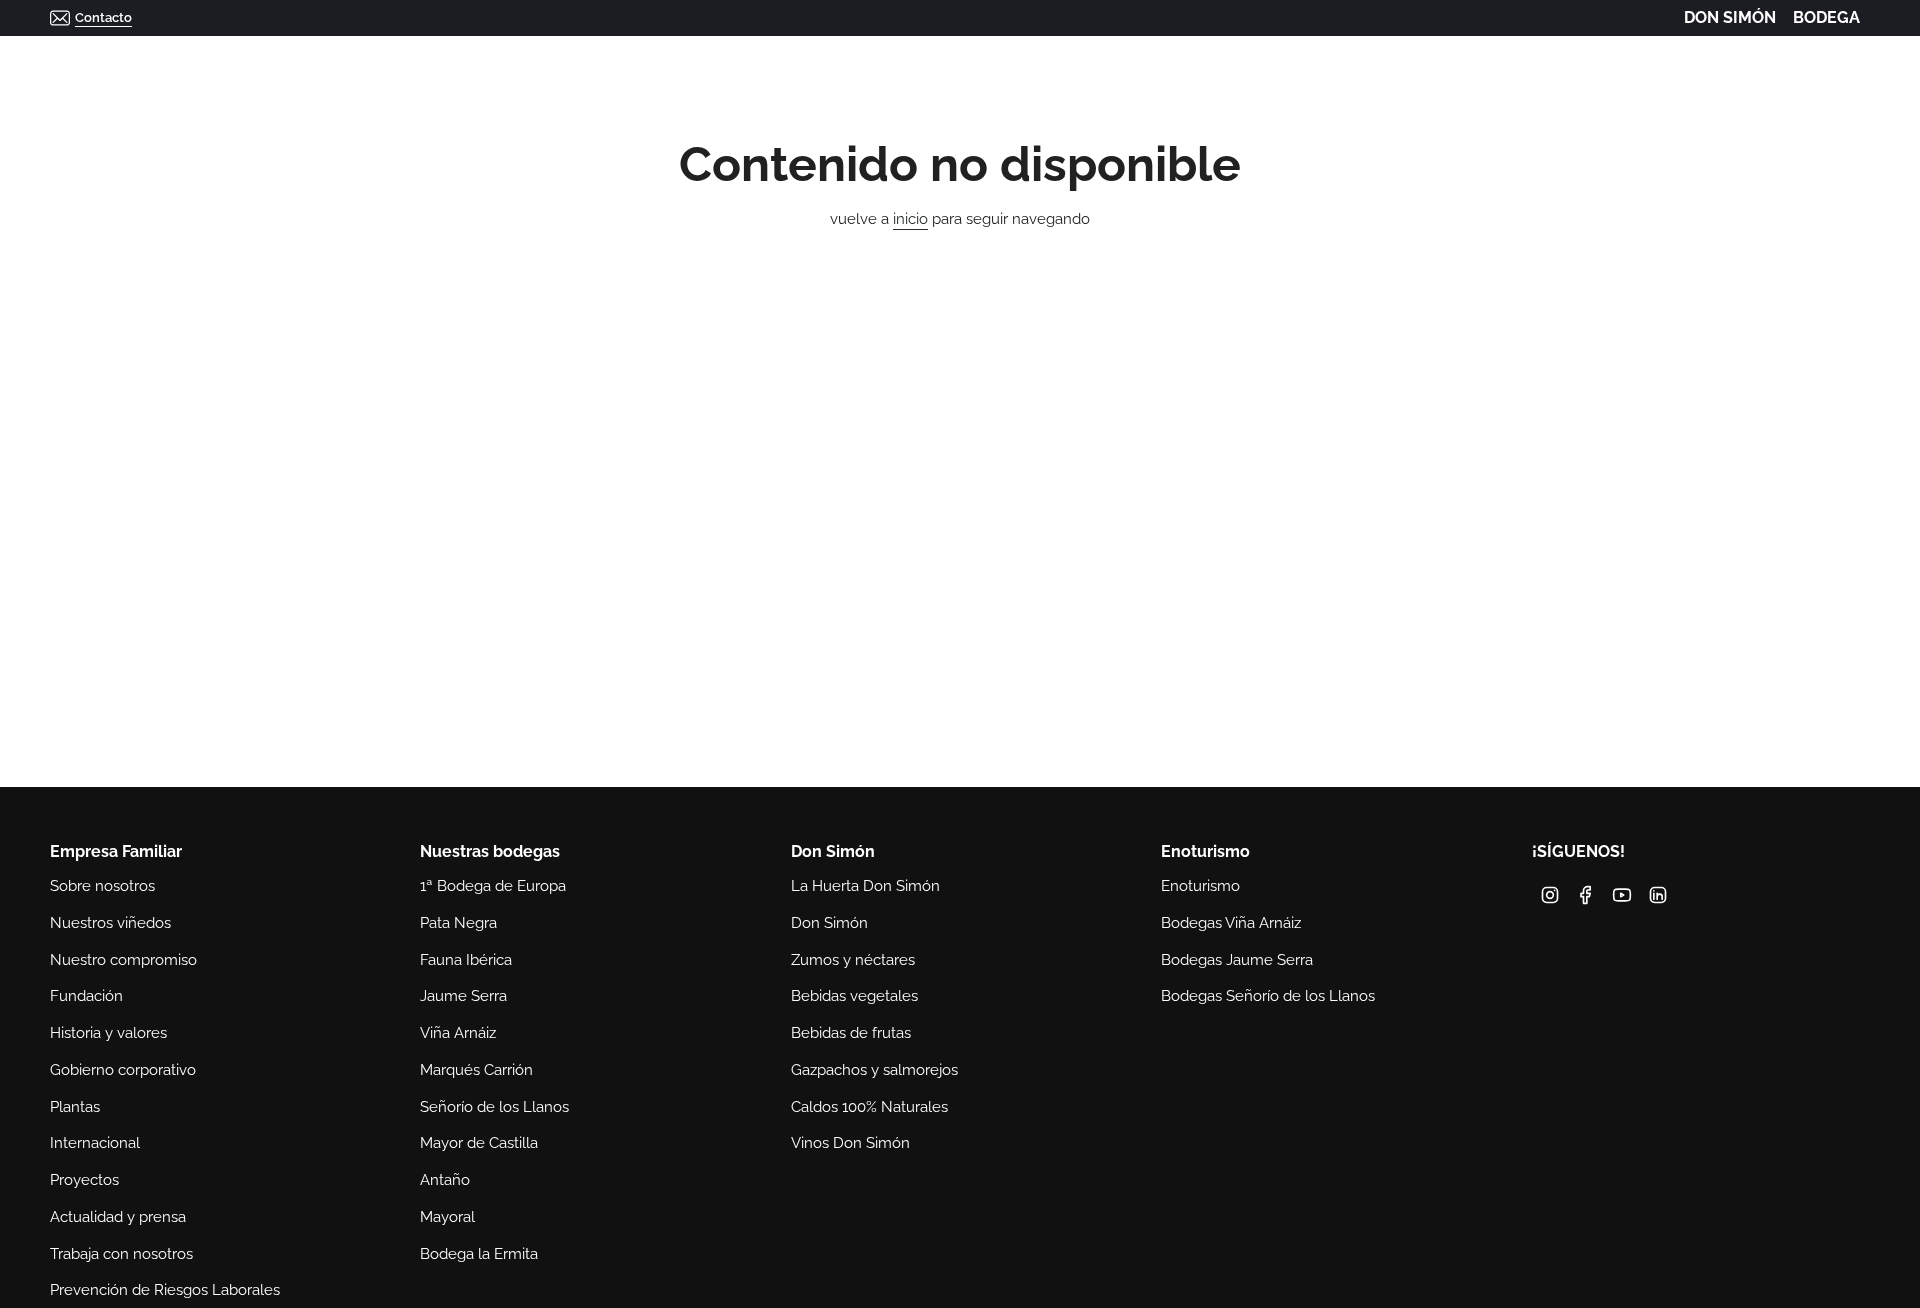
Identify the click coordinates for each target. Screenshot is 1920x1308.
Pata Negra (458, 923)
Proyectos (84, 1180)
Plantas (75, 1107)
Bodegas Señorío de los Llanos (1268, 996)
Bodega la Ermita (479, 1254)
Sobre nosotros (102, 886)
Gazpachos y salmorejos (874, 1070)
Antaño (445, 1180)
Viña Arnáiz (458, 1033)
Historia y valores (108, 1033)
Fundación (86, 996)
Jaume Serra (463, 996)
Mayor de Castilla (479, 1143)
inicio (910, 219)
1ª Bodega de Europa (493, 886)
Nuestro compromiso (123, 960)
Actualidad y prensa (118, 1217)
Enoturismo (1200, 886)
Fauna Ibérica (466, 960)
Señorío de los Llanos (494, 1107)
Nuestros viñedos (110, 923)
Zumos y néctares (853, 960)
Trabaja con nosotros (121, 1254)
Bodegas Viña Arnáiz (1231, 923)
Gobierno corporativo (123, 1070)
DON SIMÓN (1730, 17)
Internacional (95, 1143)
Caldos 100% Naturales (869, 1107)
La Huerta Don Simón (865, 886)
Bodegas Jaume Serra (1237, 960)
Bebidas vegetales (854, 996)
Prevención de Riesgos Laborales (165, 1290)
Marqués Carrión (476, 1070)
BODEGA (1826, 17)
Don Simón (829, 923)
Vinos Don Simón (850, 1143)
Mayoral (447, 1217)
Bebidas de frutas (851, 1033)
